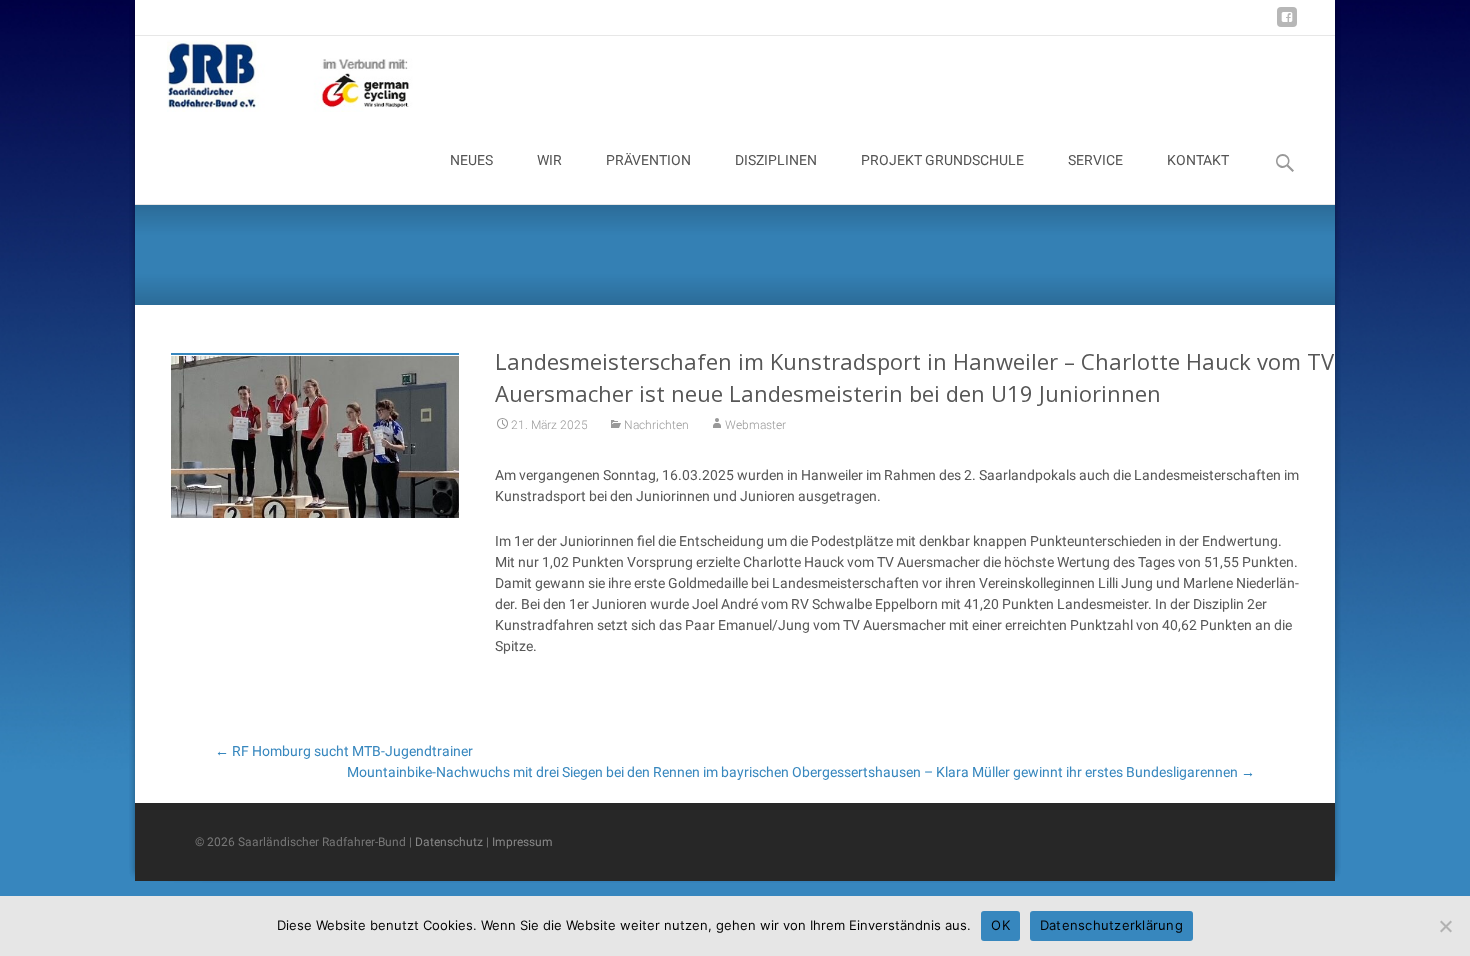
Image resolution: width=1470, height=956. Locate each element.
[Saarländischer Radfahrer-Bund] (274, 76)
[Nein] (1445, 926)
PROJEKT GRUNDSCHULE (942, 160)
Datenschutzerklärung (1111, 925)
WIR (549, 160)
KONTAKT (1198, 160)
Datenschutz (449, 842)
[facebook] (1287, 24)
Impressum (522, 842)
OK (1000, 925)
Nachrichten (656, 425)
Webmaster (755, 425)
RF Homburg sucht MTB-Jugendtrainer (344, 751)
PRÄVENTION (648, 160)
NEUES (471, 160)
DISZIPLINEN (776, 160)
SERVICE (1095, 160)
